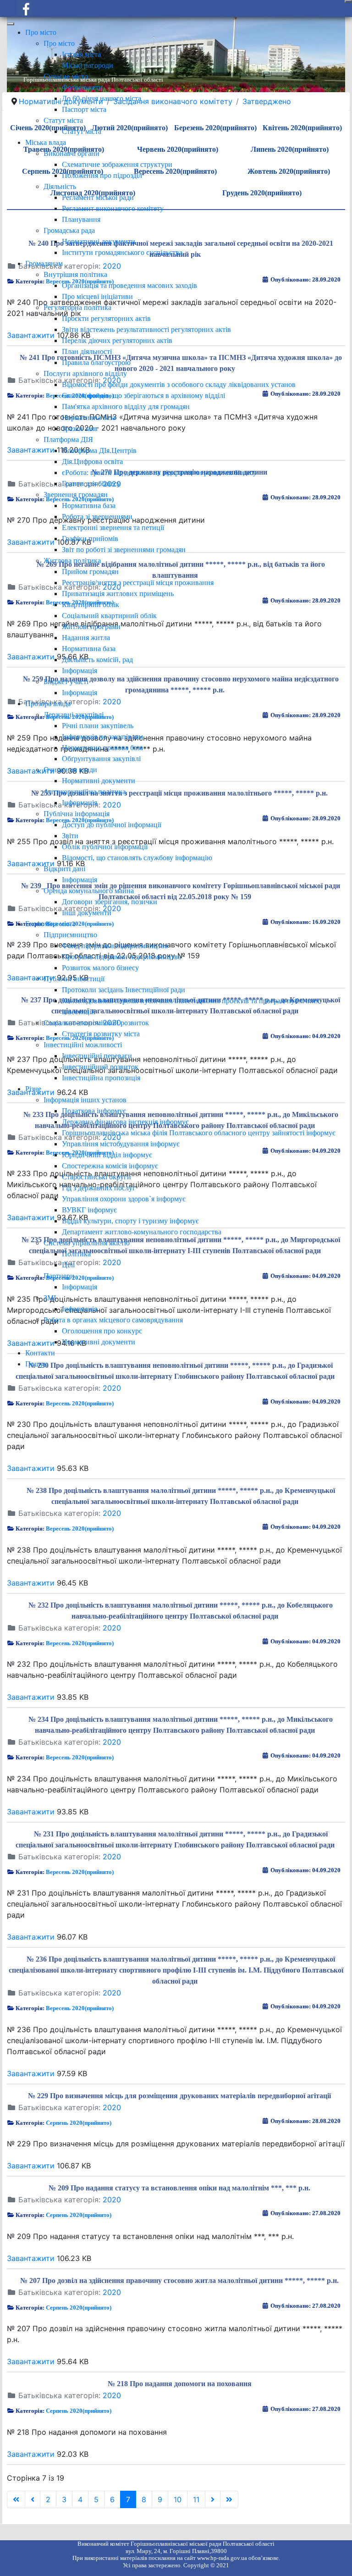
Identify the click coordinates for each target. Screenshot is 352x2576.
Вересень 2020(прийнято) (80, 1403)
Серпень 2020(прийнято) (79, 2123)
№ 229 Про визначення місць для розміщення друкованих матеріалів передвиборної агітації (179, 2096)
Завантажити (31, 1468)
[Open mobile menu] (348, 1)
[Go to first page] (16, 2499)
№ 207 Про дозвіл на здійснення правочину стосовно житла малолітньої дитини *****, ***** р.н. (179, 2280)
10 (178, 2499)
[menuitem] (41, 32)
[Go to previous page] (33, 2499)
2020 (112, 1388)
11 (196, 2499)
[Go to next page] (213, 2499)
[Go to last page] (229, 2499)
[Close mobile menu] (11, 24)
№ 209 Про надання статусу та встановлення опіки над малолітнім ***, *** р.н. (179, 2188)
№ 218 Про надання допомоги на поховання (180, 2384)
